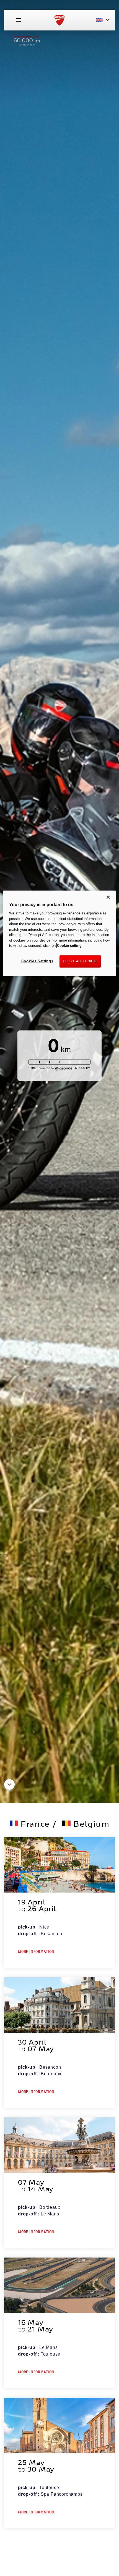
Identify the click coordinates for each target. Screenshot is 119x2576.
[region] (60, 933)
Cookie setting (69, 946)
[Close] (108, 897)
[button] (9, 1788)
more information (36, 1952)
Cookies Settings (37, 961)
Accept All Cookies (80, 961)
